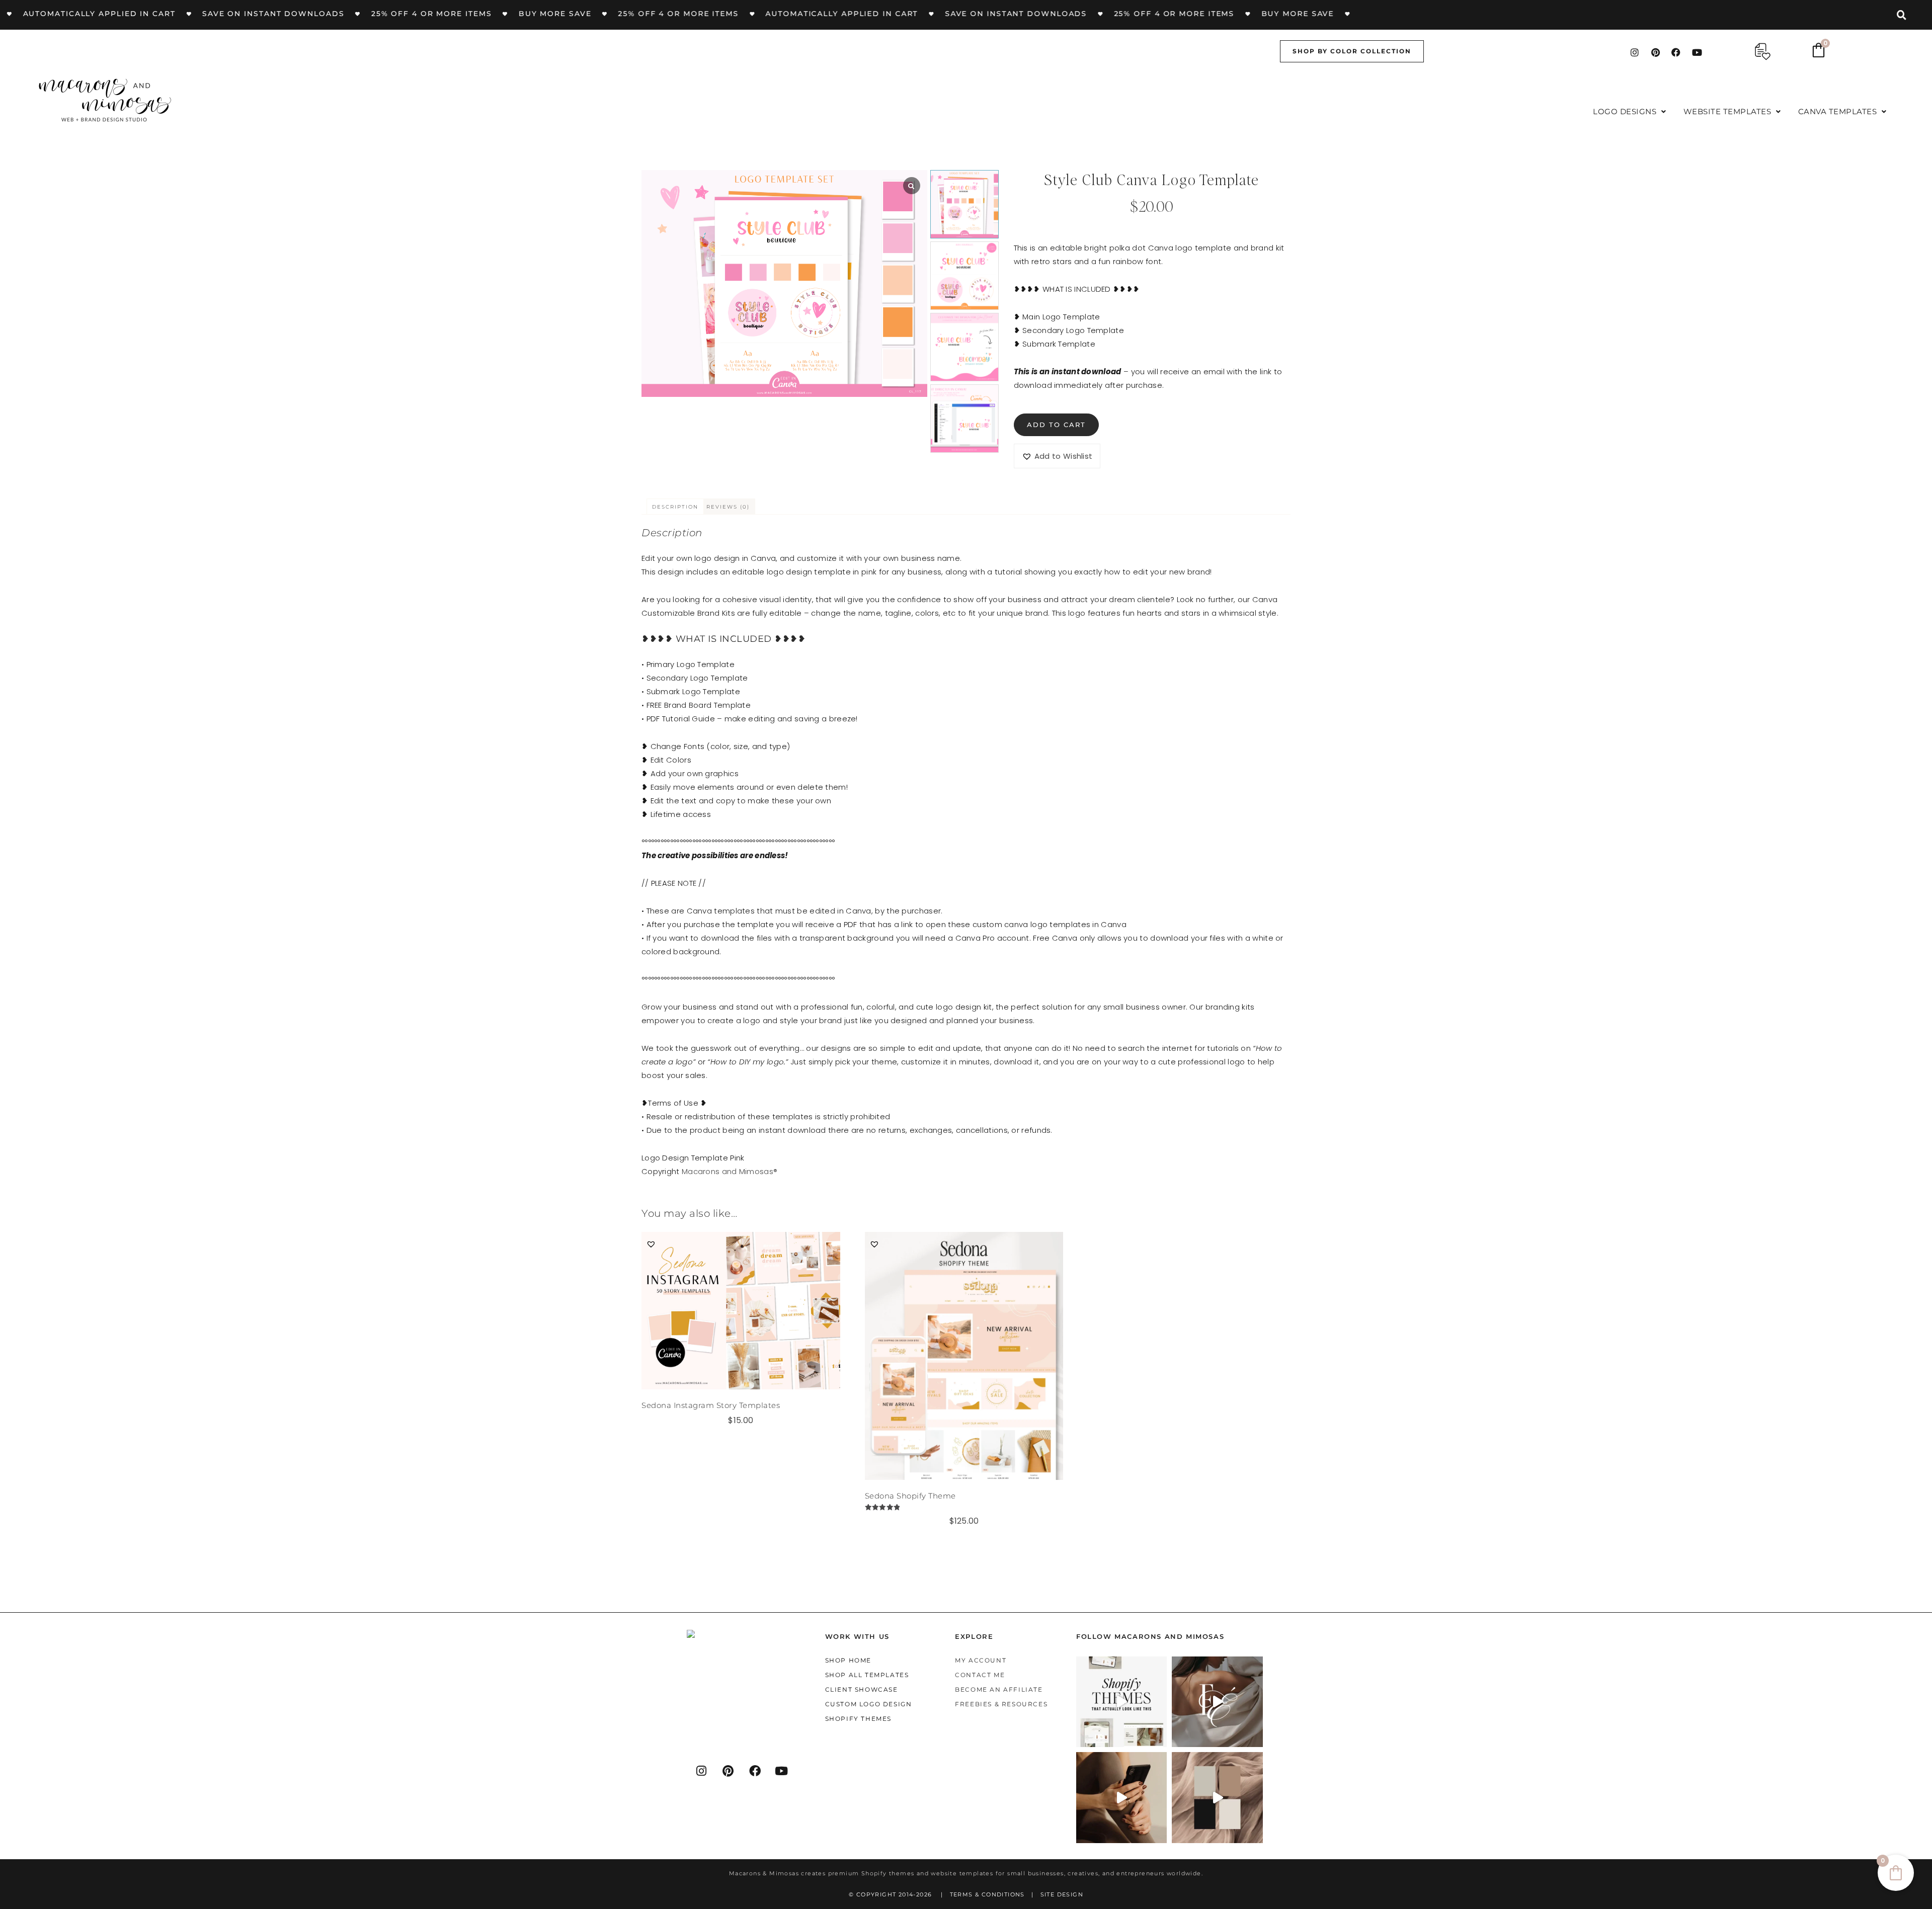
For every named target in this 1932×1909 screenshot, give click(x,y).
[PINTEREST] (729, 1771)
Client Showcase (862, 1689)
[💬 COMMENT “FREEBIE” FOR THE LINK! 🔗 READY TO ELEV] (1122, 1798)
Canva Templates (1838, 111)
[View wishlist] (1763, 52)
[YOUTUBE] (782, 1771)
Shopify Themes (858, 1719)
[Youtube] (1697, 52)
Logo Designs (1625, 111)
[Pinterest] (1655, 52)
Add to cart (1056, 425)
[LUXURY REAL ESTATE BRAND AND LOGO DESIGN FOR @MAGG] (1217, 1798)
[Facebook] (1676, 52)
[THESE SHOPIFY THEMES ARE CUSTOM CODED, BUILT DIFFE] (1122, 1702)
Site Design (1062, 1894)
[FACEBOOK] (755, 1771)
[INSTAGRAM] (702, 1771)
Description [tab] (675, 507)
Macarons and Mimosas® (730, 1171)
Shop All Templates (867, 1675)
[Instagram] (1635, 52)
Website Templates (1727, 111)
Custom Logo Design (869, 1704)
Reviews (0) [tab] (728, 507)
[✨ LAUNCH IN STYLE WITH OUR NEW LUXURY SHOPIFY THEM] (1217, 1702)
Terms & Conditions (987, 1894)
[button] (1630, 111)
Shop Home (848, 1660)
